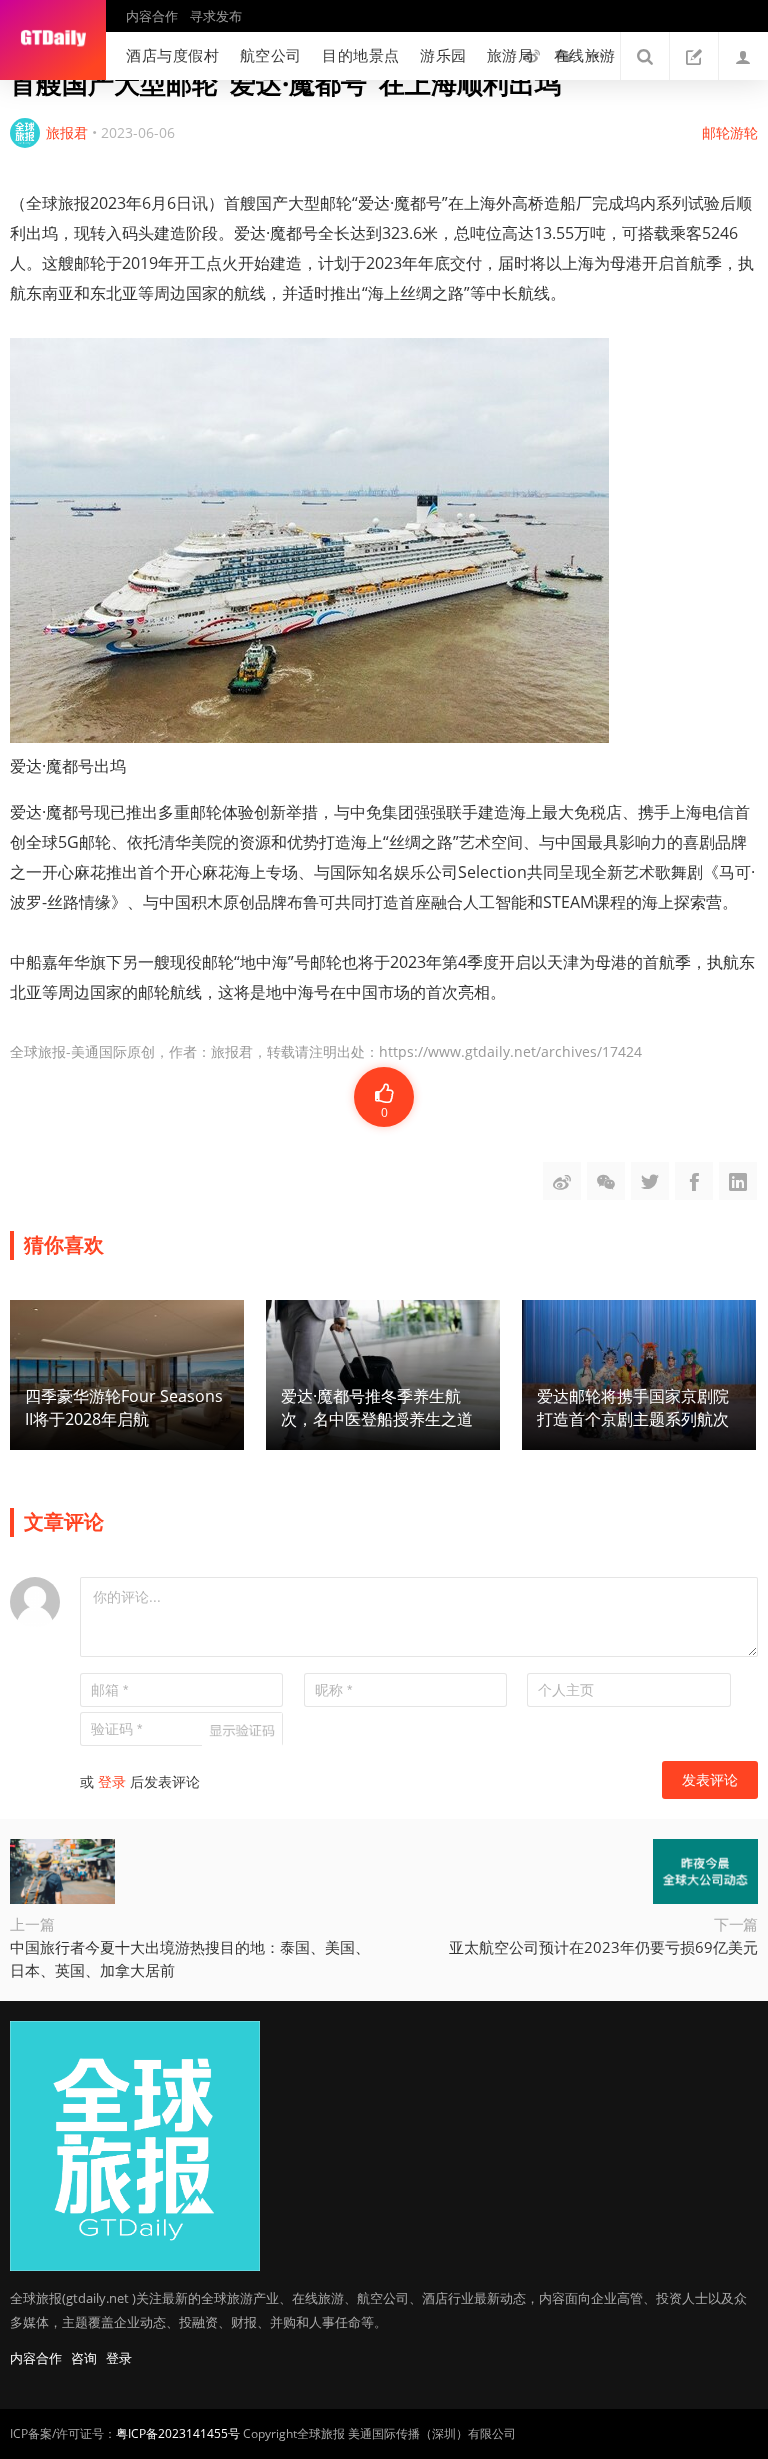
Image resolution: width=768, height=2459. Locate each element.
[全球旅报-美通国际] (53, 40)
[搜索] (645, 56)
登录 (112, 1781)
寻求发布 (216, 16)
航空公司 (271, 55)
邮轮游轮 (730, 132)
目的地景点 (361, 55)
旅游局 (510, 55)
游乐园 (443, 55)
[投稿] (694, 56)
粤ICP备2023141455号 (178, 2433)
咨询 (84, 2358)
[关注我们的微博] (532, 56)
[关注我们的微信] (564, 56)
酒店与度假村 (173, 55)
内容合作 (152, 16)
